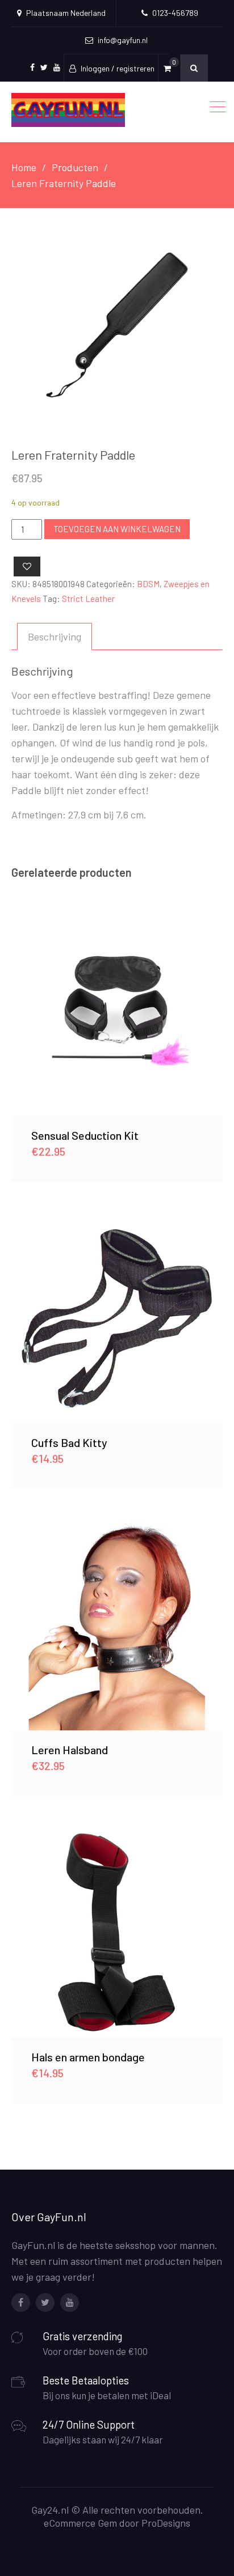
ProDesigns (166, 2523)
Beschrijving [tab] (55, 636)
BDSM (148, 584)
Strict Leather (88, 599)
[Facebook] (21, 2303)
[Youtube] (70, 2303)
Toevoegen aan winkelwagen (117, 529)
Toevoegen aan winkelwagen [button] (117, 1011)
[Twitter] (45, 2303)
